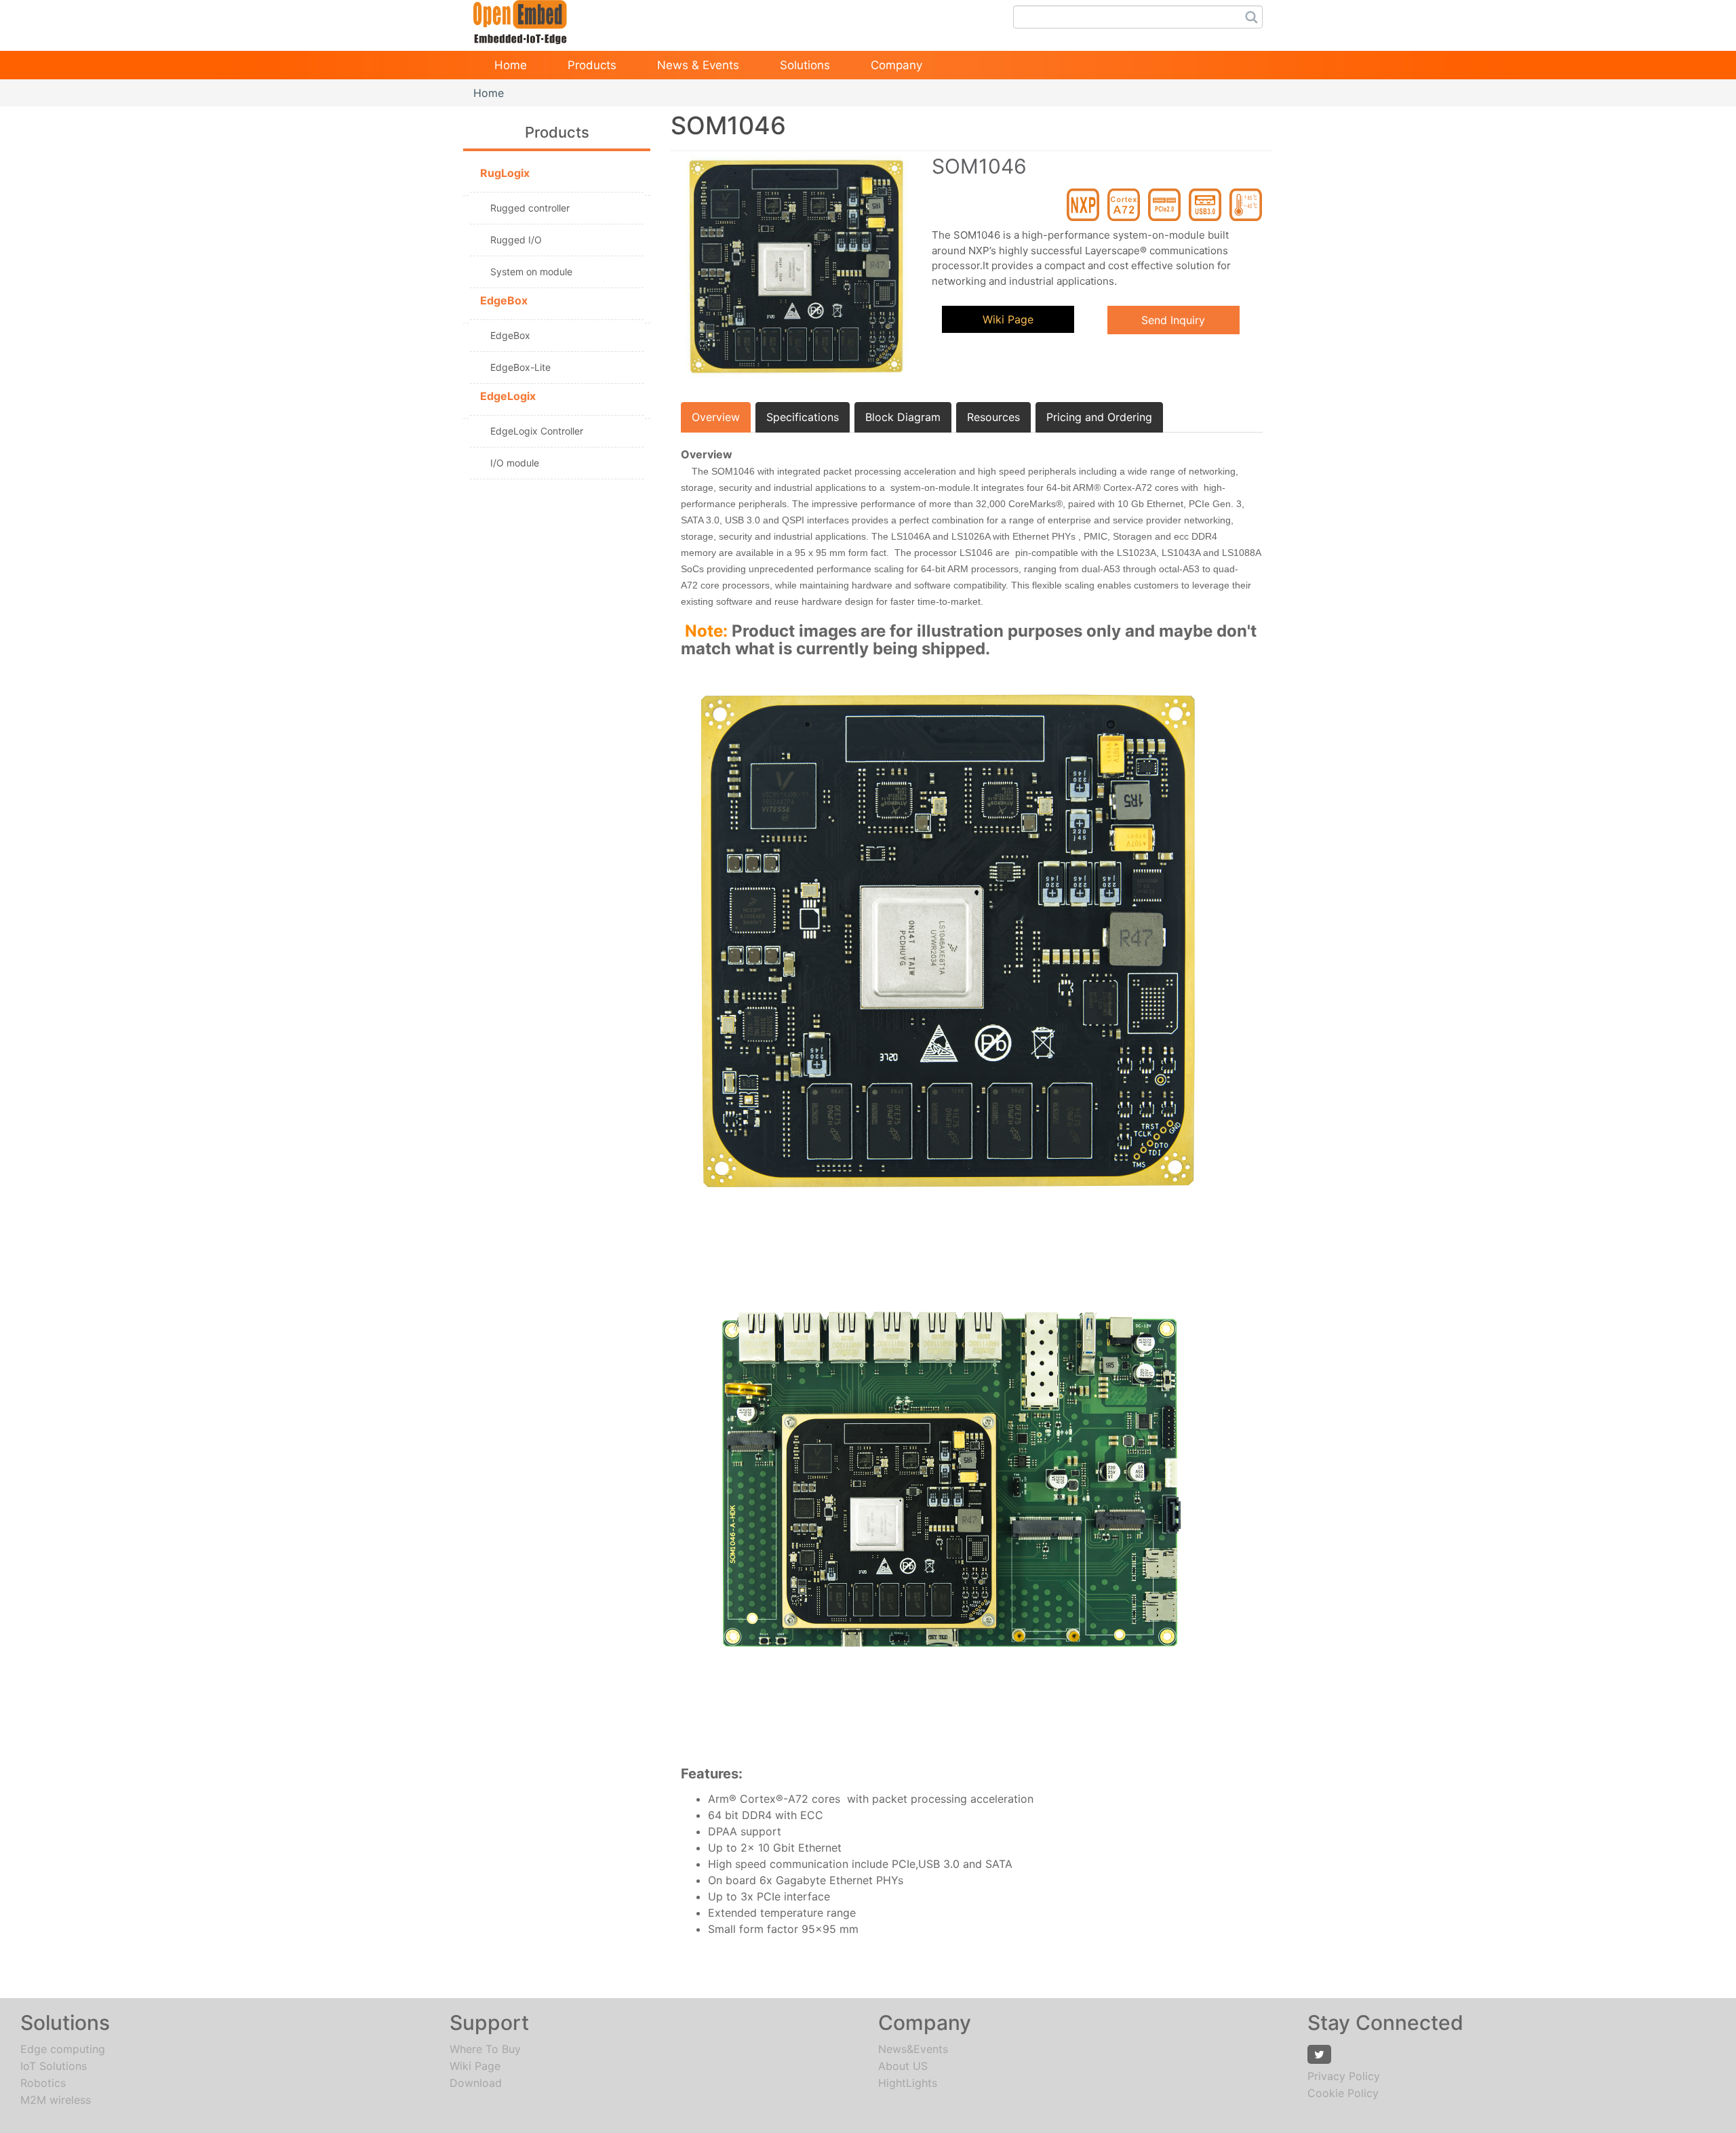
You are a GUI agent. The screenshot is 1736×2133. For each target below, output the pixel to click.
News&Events (913, 2049)
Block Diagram (903, 417)
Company (896, 65)
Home (511, 65)
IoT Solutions (54, 2066)
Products (592, 65)
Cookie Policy (1343, 2093)
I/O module (515, 463)
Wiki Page (1008, 319)
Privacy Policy (1344, 2076)
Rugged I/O (516, 240)
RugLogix (505, 173)
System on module (531, 272)
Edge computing (63, 2049)
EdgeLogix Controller (537, 431)
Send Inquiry (1173, 320)
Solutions (805, 65)
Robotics (43, 2083)
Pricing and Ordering (1099, 417)
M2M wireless (56, 2100)
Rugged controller (530, 208)
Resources (993, 417)
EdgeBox (510, 335)
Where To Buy (485, 2049)
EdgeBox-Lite (520, 367)
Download (476, 2083)
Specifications (803, 417)
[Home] (520, 18)
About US (903, 2066)
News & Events (698, 65)
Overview (716, 417)
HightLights (908, 2083)
